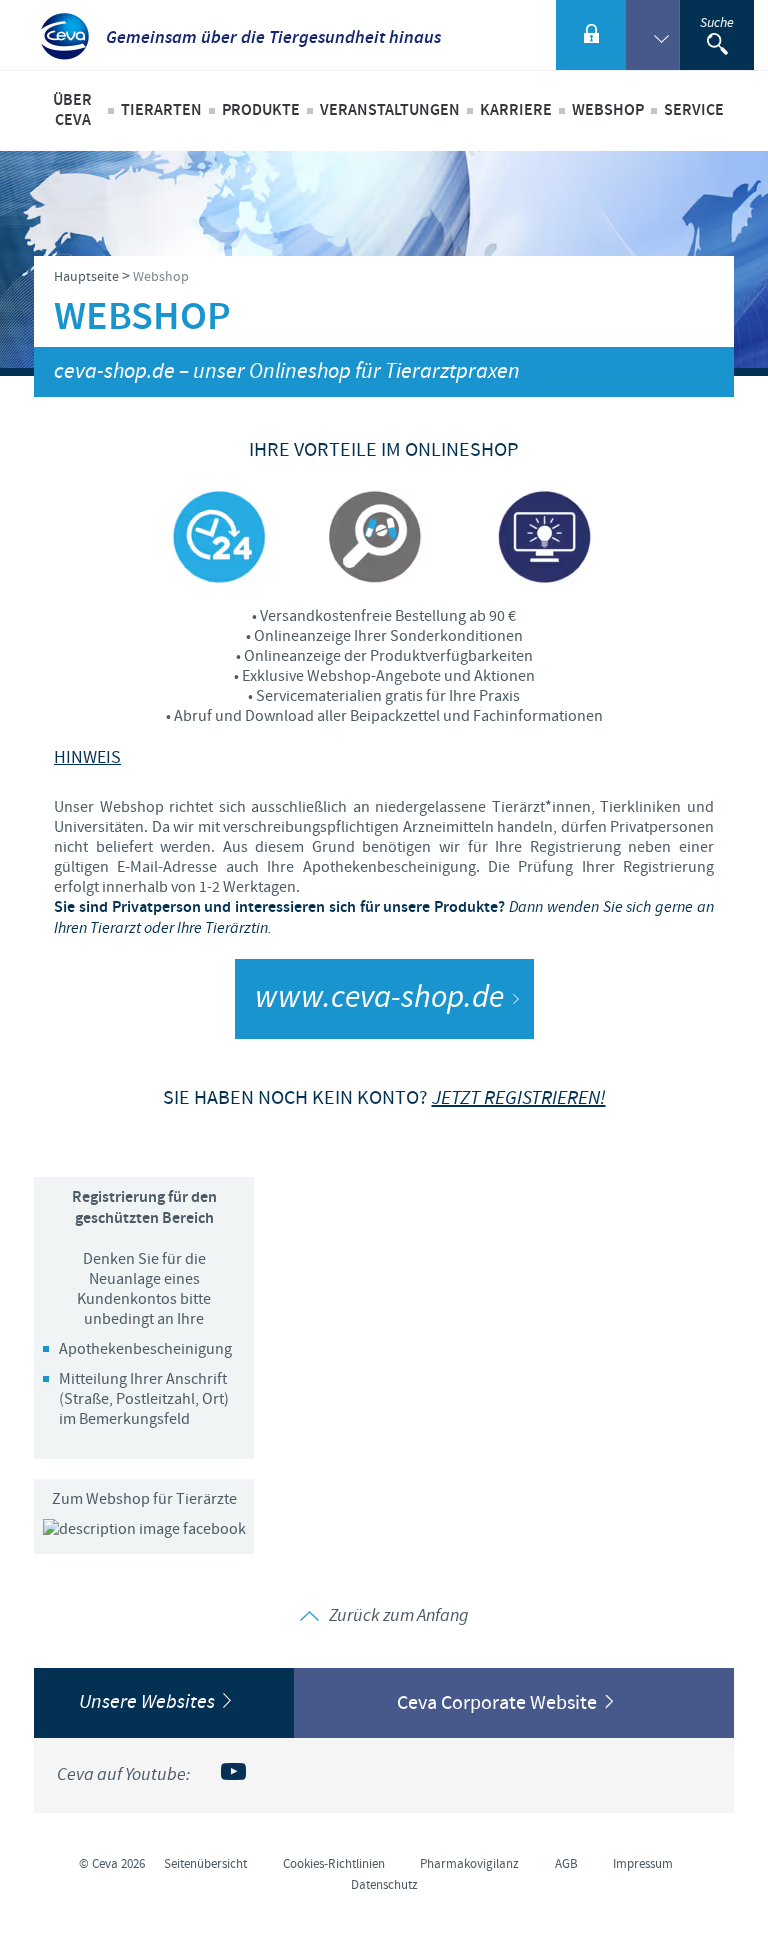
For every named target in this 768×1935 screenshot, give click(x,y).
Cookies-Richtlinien (334, 1864)
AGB (566, 1864)
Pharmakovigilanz (469, 1864)
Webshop (608, 110)
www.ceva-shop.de (379, 998)
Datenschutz (384, 1885)
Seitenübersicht (205, 1864)
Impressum (643, 1864)
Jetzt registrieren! (519, 1098)
